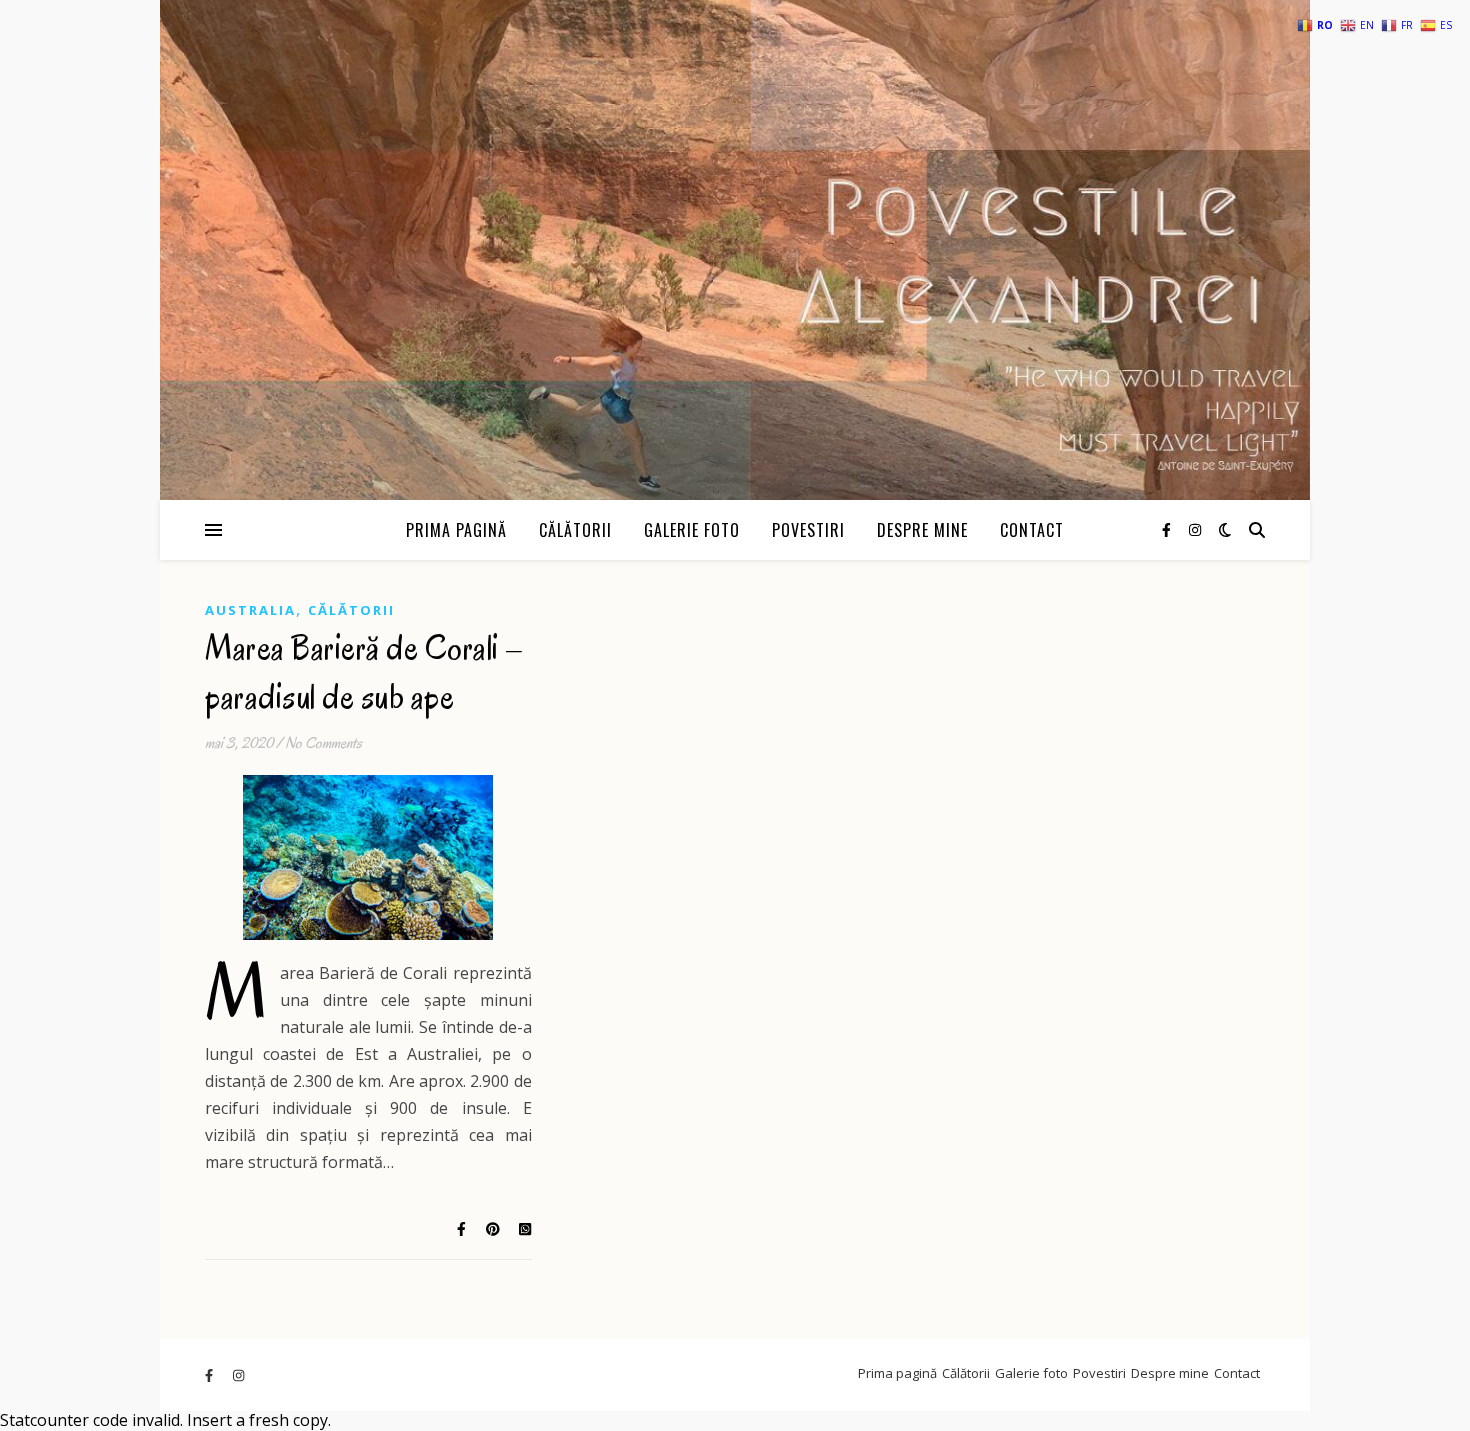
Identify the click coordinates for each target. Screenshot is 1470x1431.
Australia (250, 610)
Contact (1032, 530)
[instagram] (1195, 529)
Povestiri (808, 530)
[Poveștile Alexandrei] (735, 250)
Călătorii (575, 530)
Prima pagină (456, 530)
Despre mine (922, 530)
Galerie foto (692, 530)
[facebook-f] (1168, 529)
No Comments (323, 743)
